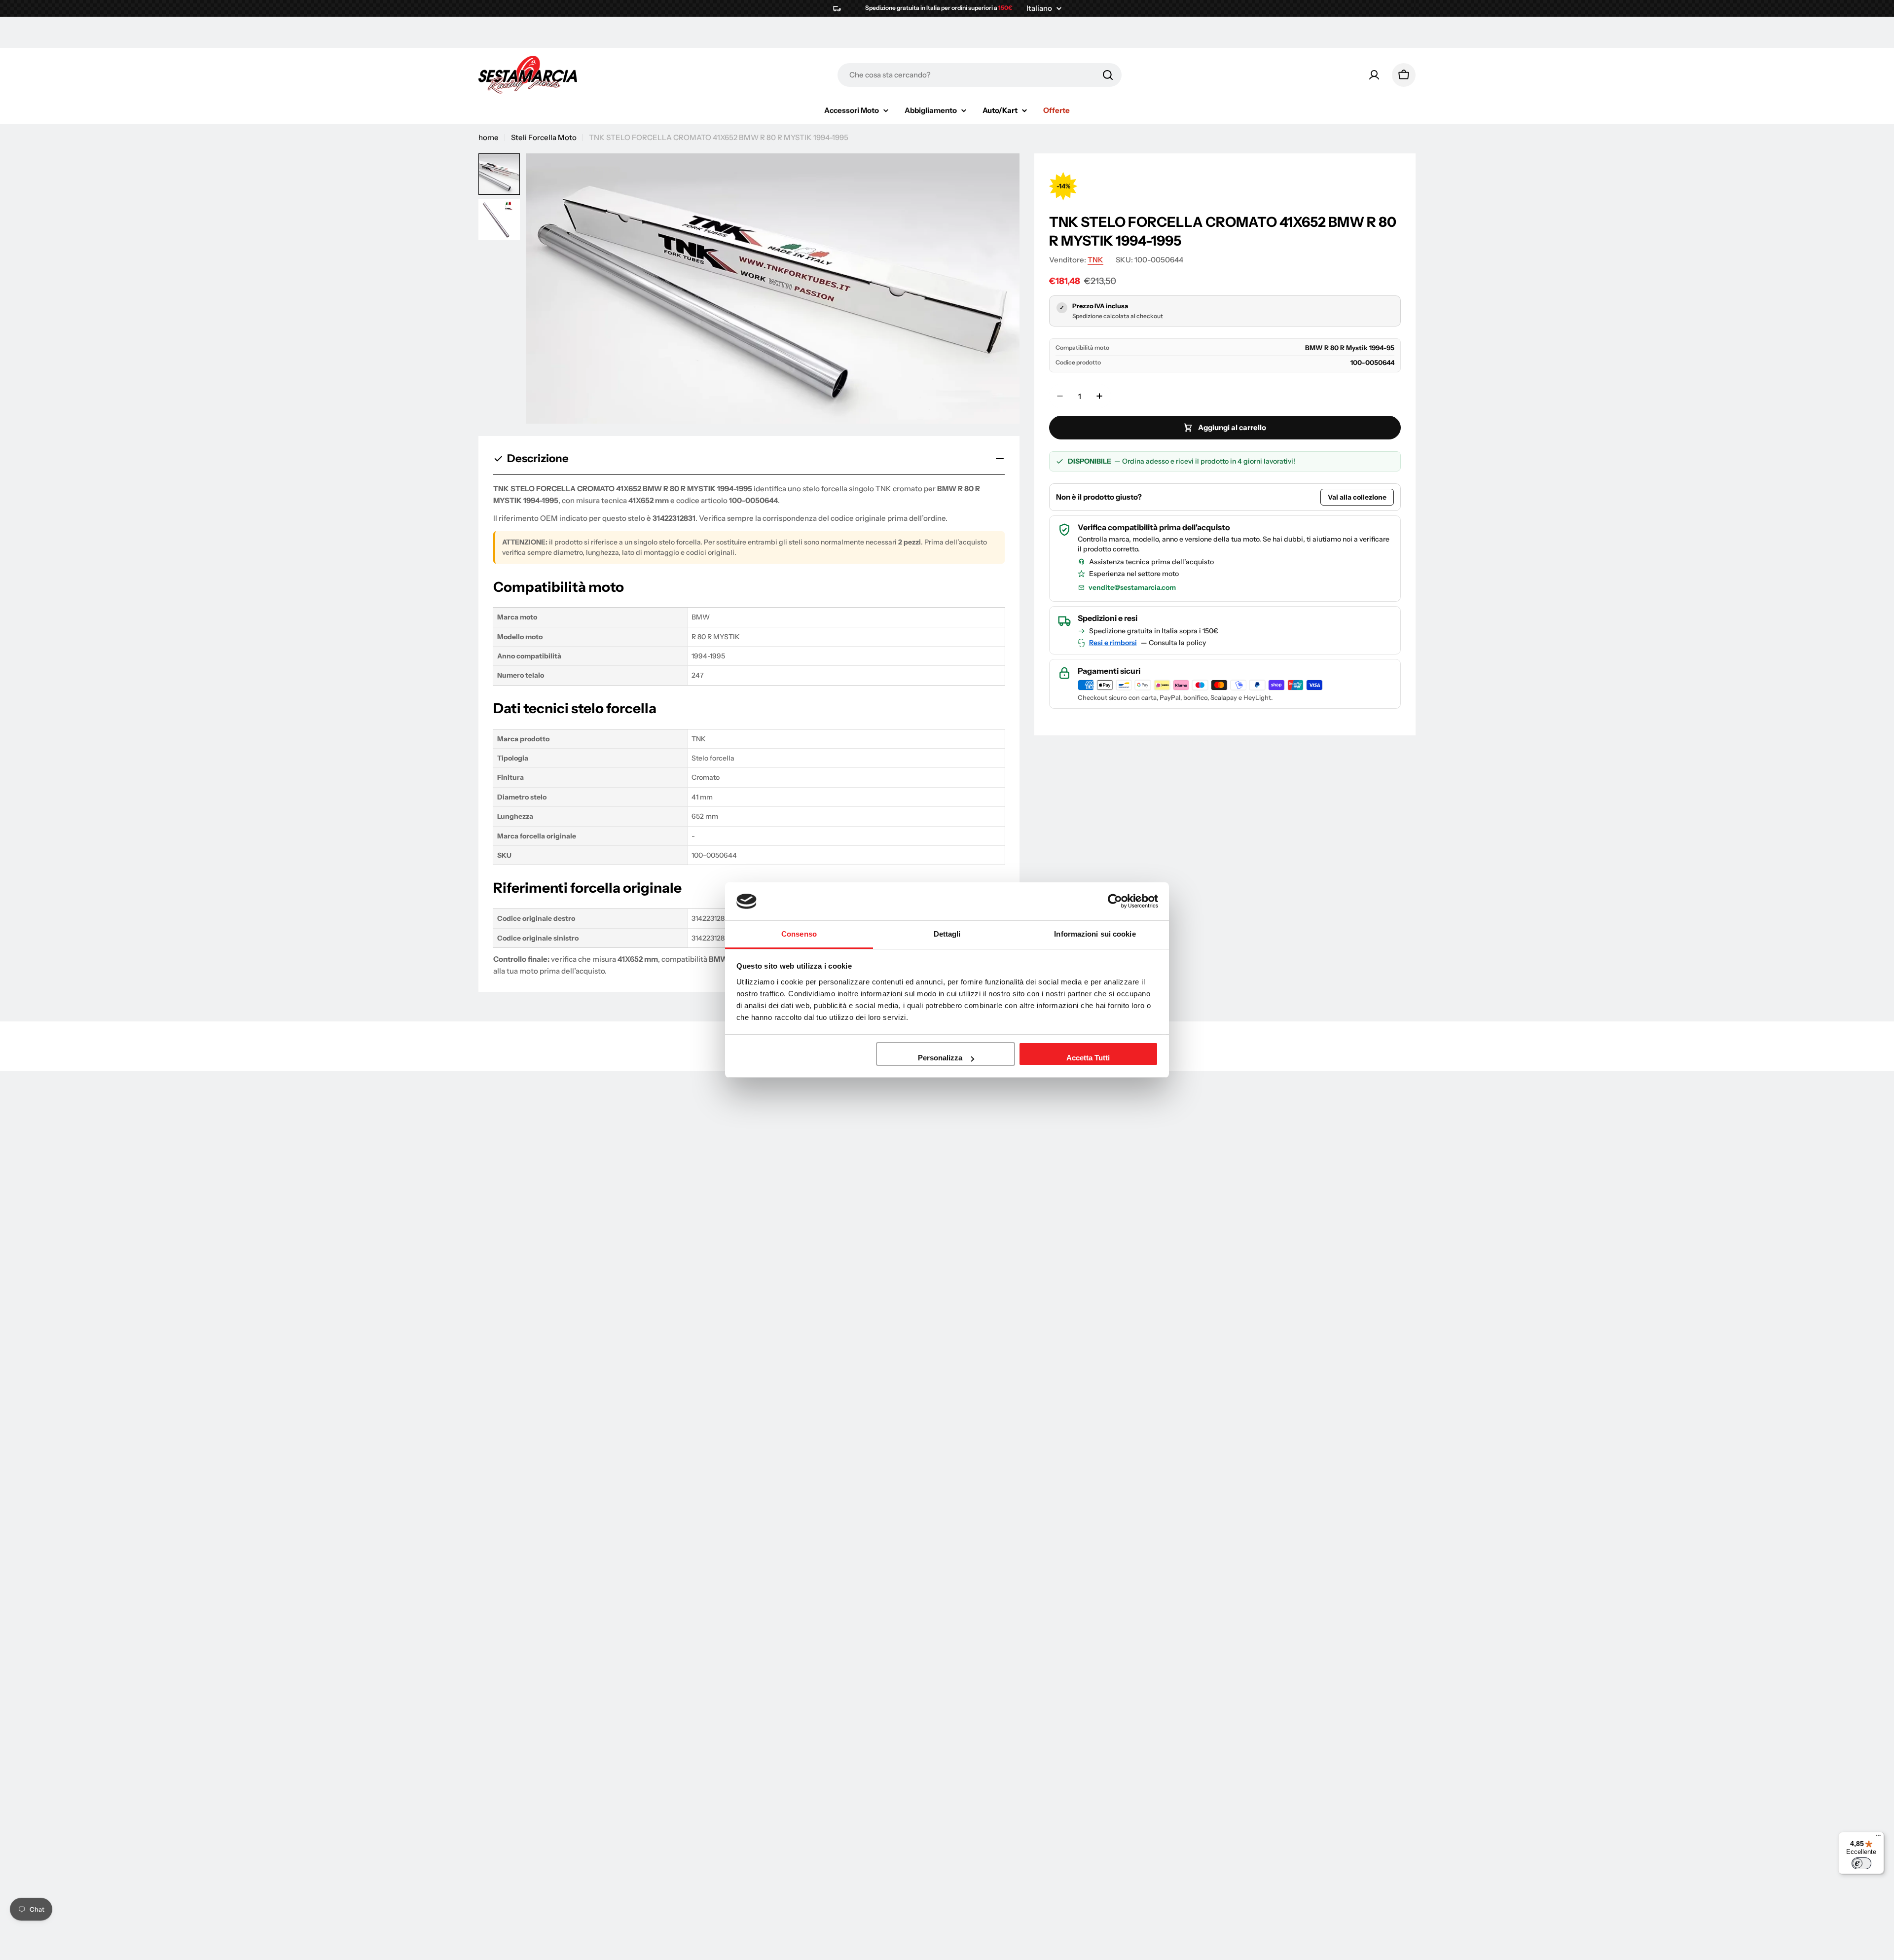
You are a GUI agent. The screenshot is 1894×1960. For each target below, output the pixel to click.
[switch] (1861, 1863)
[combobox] (980, 75)
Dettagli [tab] (947, 934)
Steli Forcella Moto (544, 137)
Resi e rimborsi (1113, 643)
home (489, 137)
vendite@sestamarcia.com (1132, 587)
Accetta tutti (1088, 1058)
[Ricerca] (1108, 75)
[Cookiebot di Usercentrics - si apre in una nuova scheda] (1115, 901)
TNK (1095, 260)
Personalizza (940, 1058)
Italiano (1039, 8)
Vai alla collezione (1357, 497)
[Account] (1374, 75)
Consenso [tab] (799, 934)
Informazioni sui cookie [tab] (1095, 934)
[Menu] (1878, 1838)
